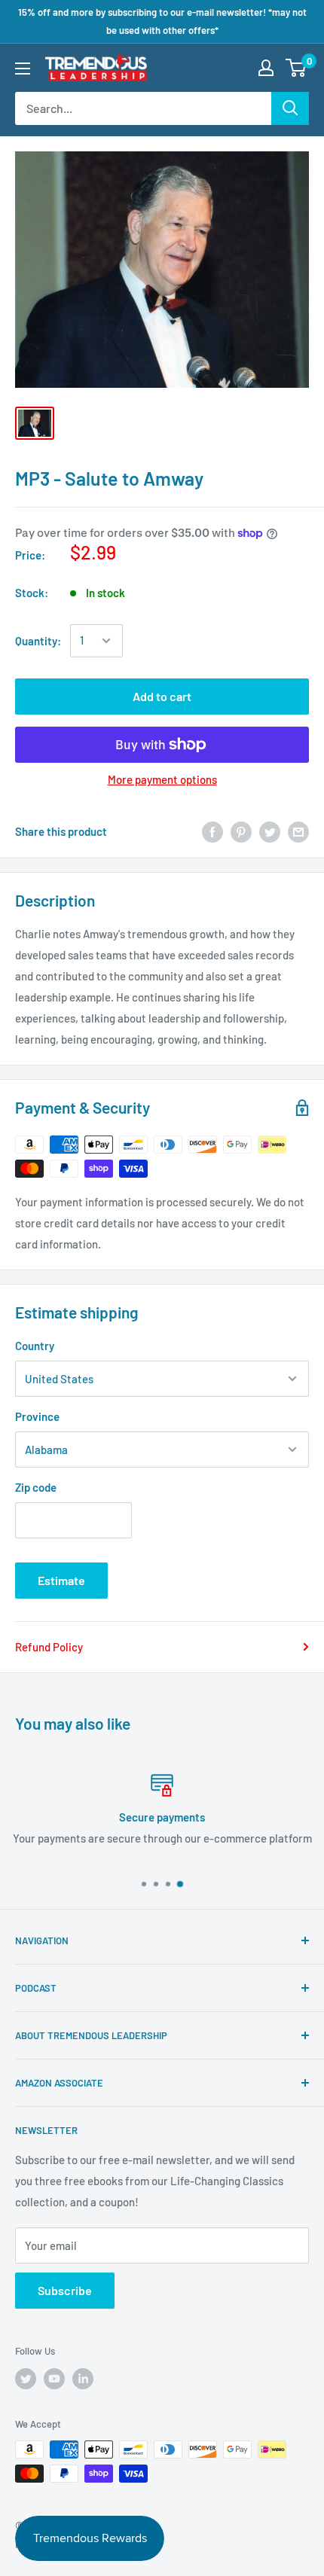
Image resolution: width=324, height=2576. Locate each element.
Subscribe (65, 2290)
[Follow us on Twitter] (26, 2379)
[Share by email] (298, 831)
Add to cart (162, 696)
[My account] (266, 68)
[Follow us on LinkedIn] (83, 2379)
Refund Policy (49, 1647)
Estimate (61, 1580)
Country (35, 1346)
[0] (296, 68)
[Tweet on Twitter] (270, 831)
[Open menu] (23, 69)
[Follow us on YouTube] (54, 2379)
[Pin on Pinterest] (241, 831)
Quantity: (38, 641)
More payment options (162, 779)
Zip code (36, 1487)
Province (37, 1416)
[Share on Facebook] (212, 831)
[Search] (290, 108)
